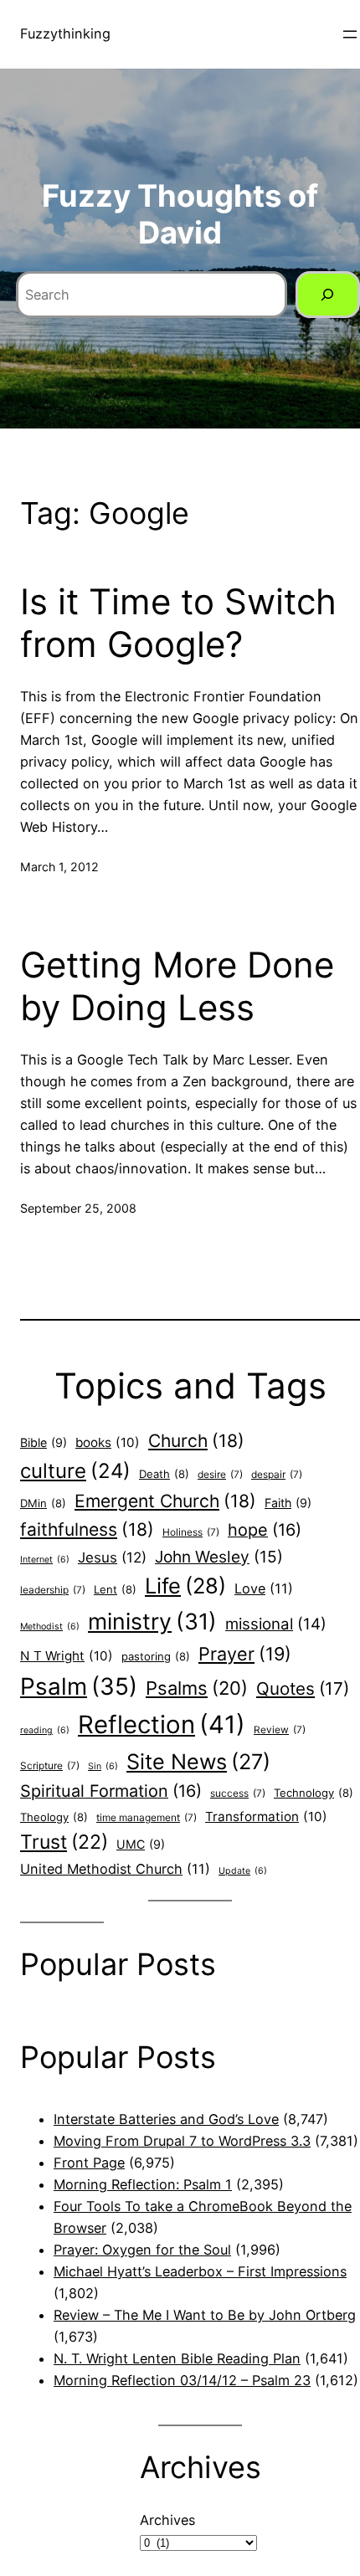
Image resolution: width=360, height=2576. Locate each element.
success (238, 1793)
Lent (115, 1589)
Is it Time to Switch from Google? (178, 623)
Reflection (162, 1724)
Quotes (303, 1688)
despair (277, 1475)
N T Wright (67, 1656)
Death (164, 1474)
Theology (54, 1817)
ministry (152, 1621)
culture (75, 1471)
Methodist (50, 1627)
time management (147, 1818)
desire (220, 1475)
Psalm (79, 1686)
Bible (44, 1442)
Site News (198, 1762)
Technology (314, 1793)
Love (264, 1588)
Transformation (266, 1817)
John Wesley (219, 1557)
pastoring (156, 1656)
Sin (103, 1766)
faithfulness (87, 1529)
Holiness (191, 1532)
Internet (45, 1560)
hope (265, 1530)
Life (185, 1586)
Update (243, 1871)
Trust (64, 1842)
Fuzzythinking (65, 33)
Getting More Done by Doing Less (177, 986)
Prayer (245, 1654)
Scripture (50, 1766)
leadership (53, 1590)
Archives (167, 2520)
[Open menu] (350, 34)
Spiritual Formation (111, 1791)
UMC (141, 1844)
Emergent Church (165, 1501)
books (108, 1442)
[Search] (328, 295)
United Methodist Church (115, 1869)
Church (196, 1441)
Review (280, 1730)
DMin (43, 1503)
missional (276, 1624)
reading (45, 1730)
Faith (288, 1503)
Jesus (112, 1557)
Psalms (197, 1688)
